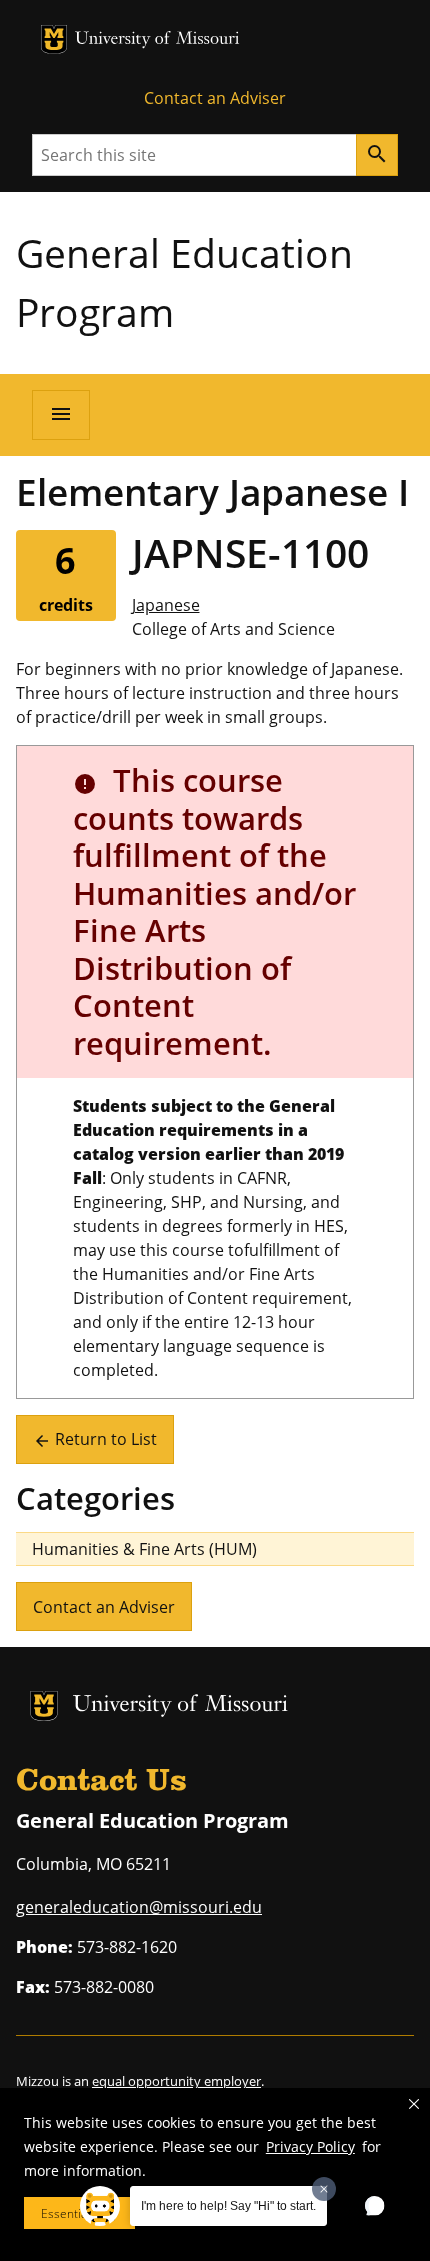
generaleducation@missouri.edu (139, 1907)
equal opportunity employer (176, 2081)
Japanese (166, 605)
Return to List (95, 1439)
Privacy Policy (310, 2146)
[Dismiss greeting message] (324, 2189)
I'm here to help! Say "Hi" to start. (228, 2206)
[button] (414, 2104)
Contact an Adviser (215, 98)
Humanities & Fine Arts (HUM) (144, 1549)
